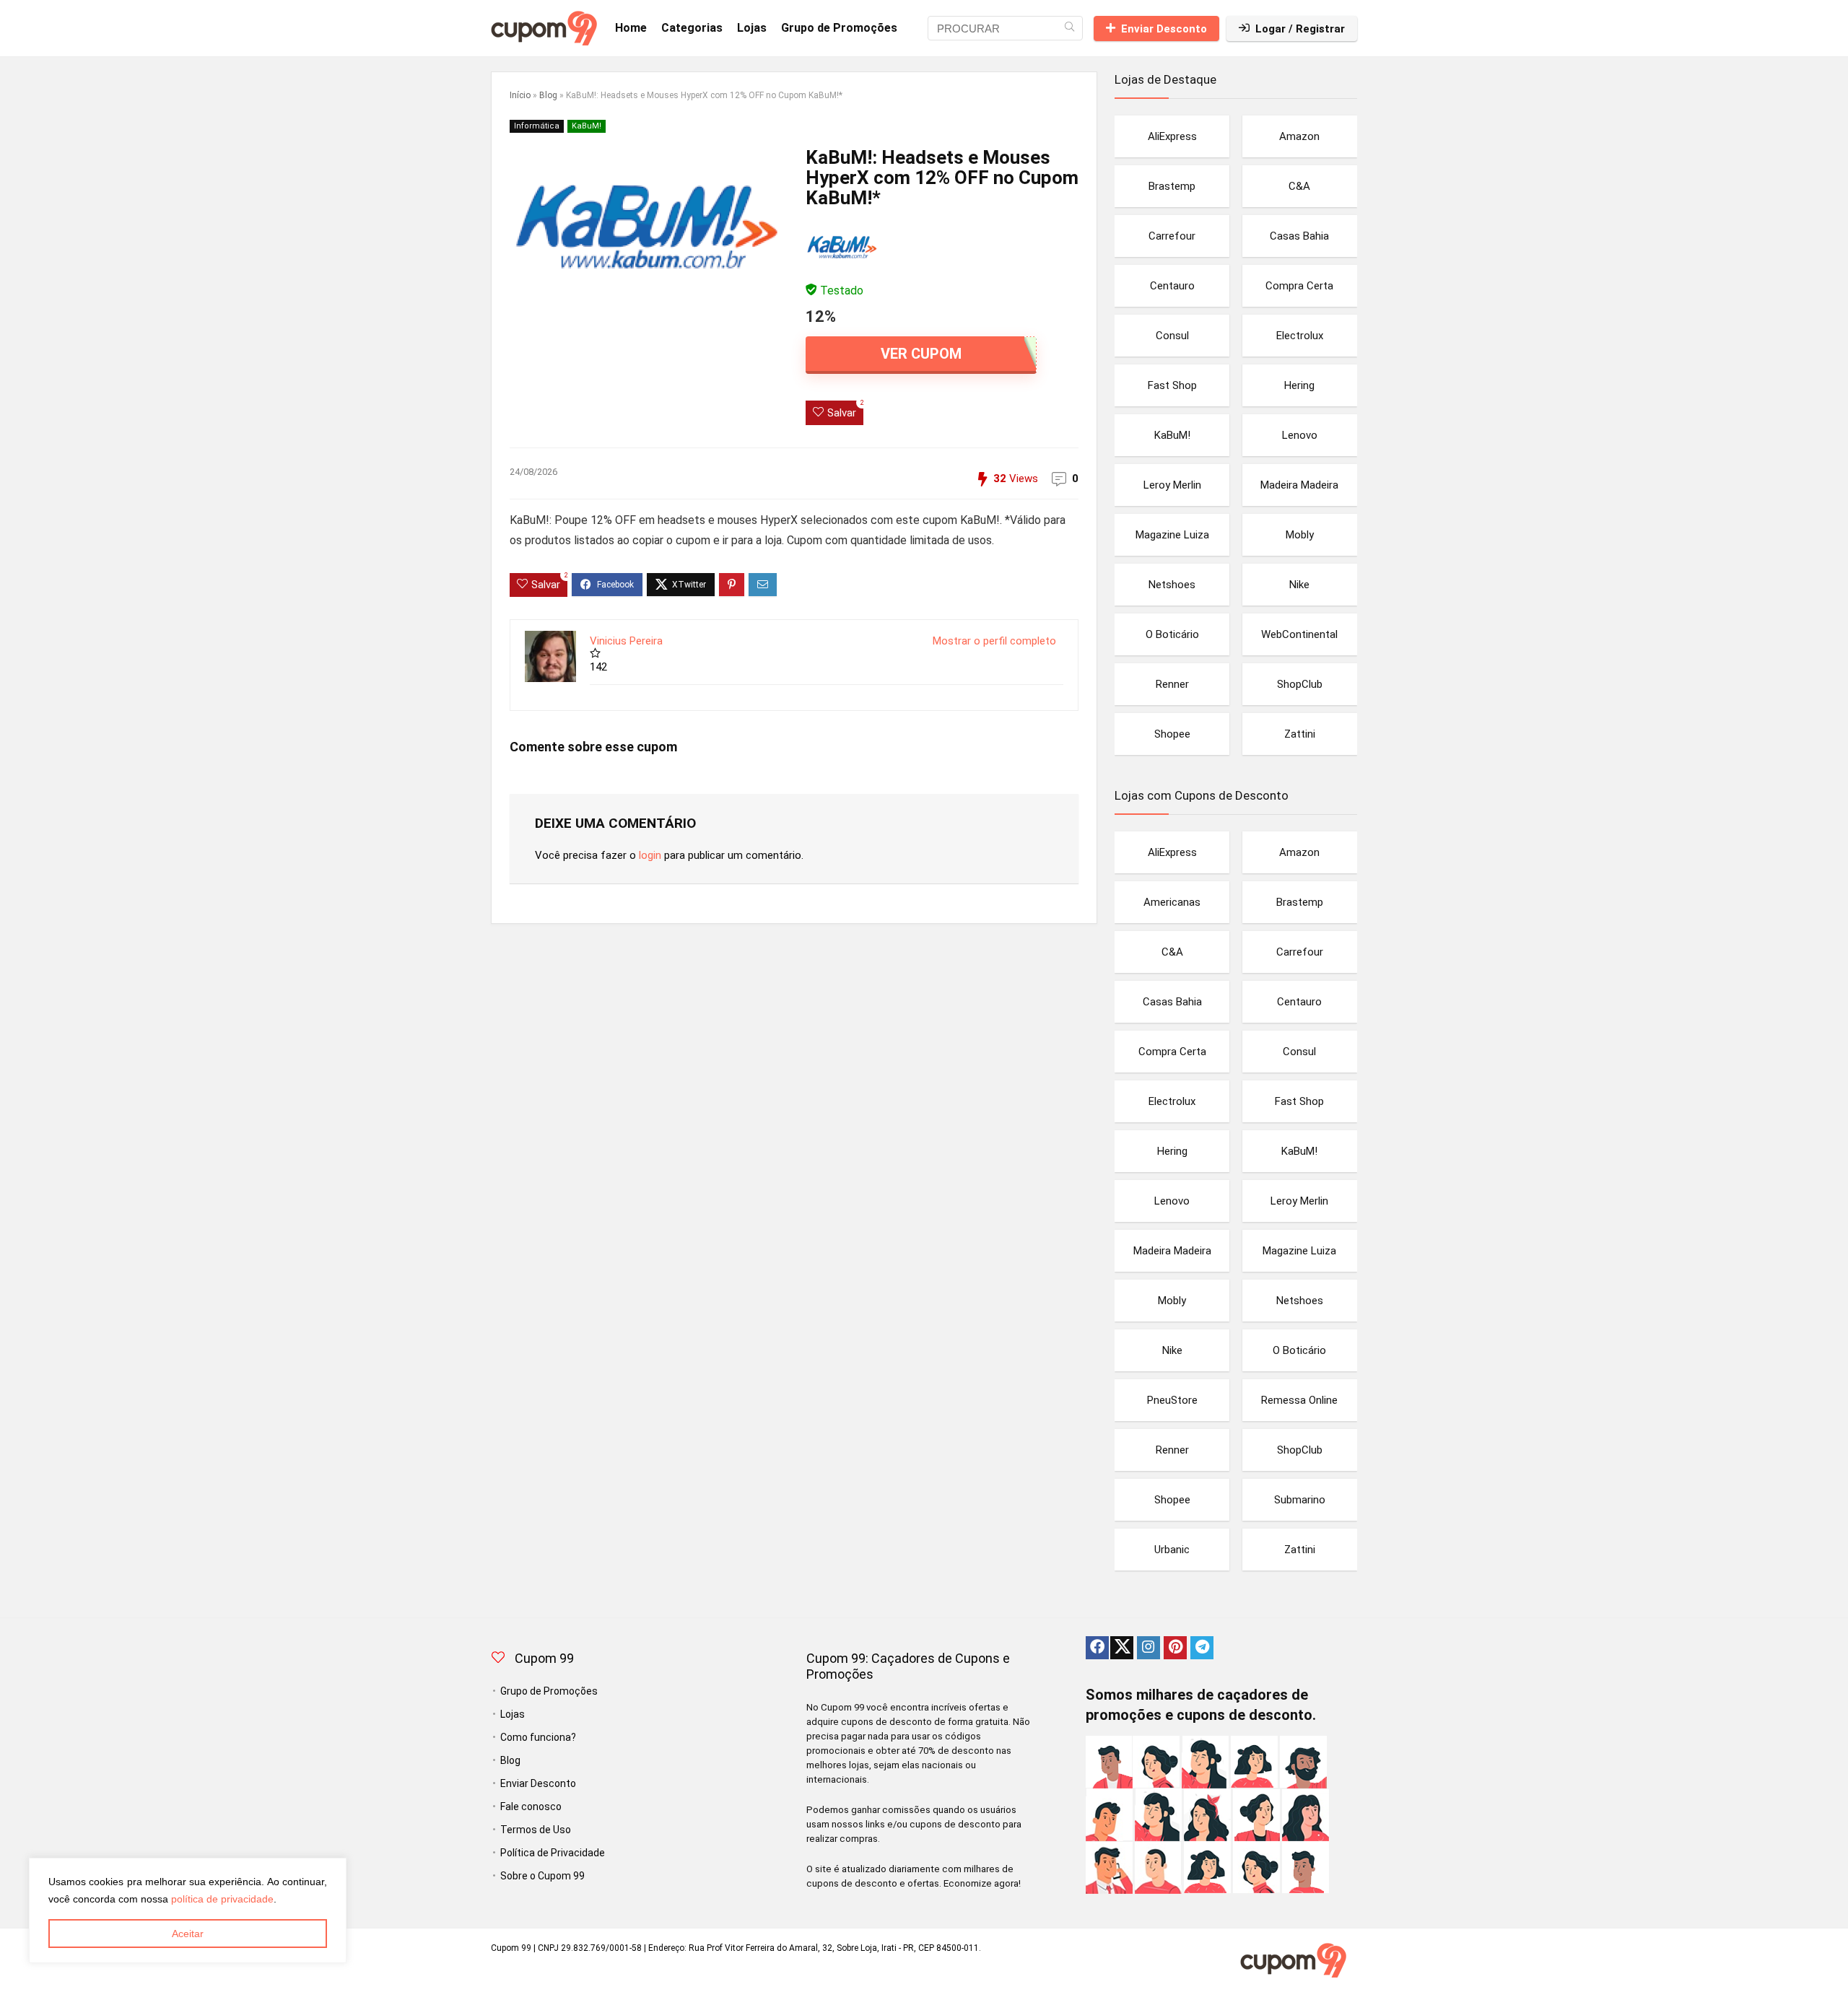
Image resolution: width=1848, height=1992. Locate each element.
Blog (548, 95)
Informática (537, 126)
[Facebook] (1097, 1648)
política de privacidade (222, 1899)
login (650, 855)
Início (520, 95)
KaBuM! (587, 126)
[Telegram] (1202, 1648)
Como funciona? (538, 1737)
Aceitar (188, 1934)
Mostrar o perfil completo (994, 641)
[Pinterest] (1175, 1648)
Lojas (752, 28)
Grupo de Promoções (839, 28)
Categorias (692, 28)
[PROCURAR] (1069, 28)
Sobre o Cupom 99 (542, 1876)
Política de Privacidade (553, 1853)
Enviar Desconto (1164, 29)
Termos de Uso (536, 1830)
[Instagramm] (1149, 1648)
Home (631, 28)
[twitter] (1122, 1648)
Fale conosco (531, 1807)
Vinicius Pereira (626, 641)
